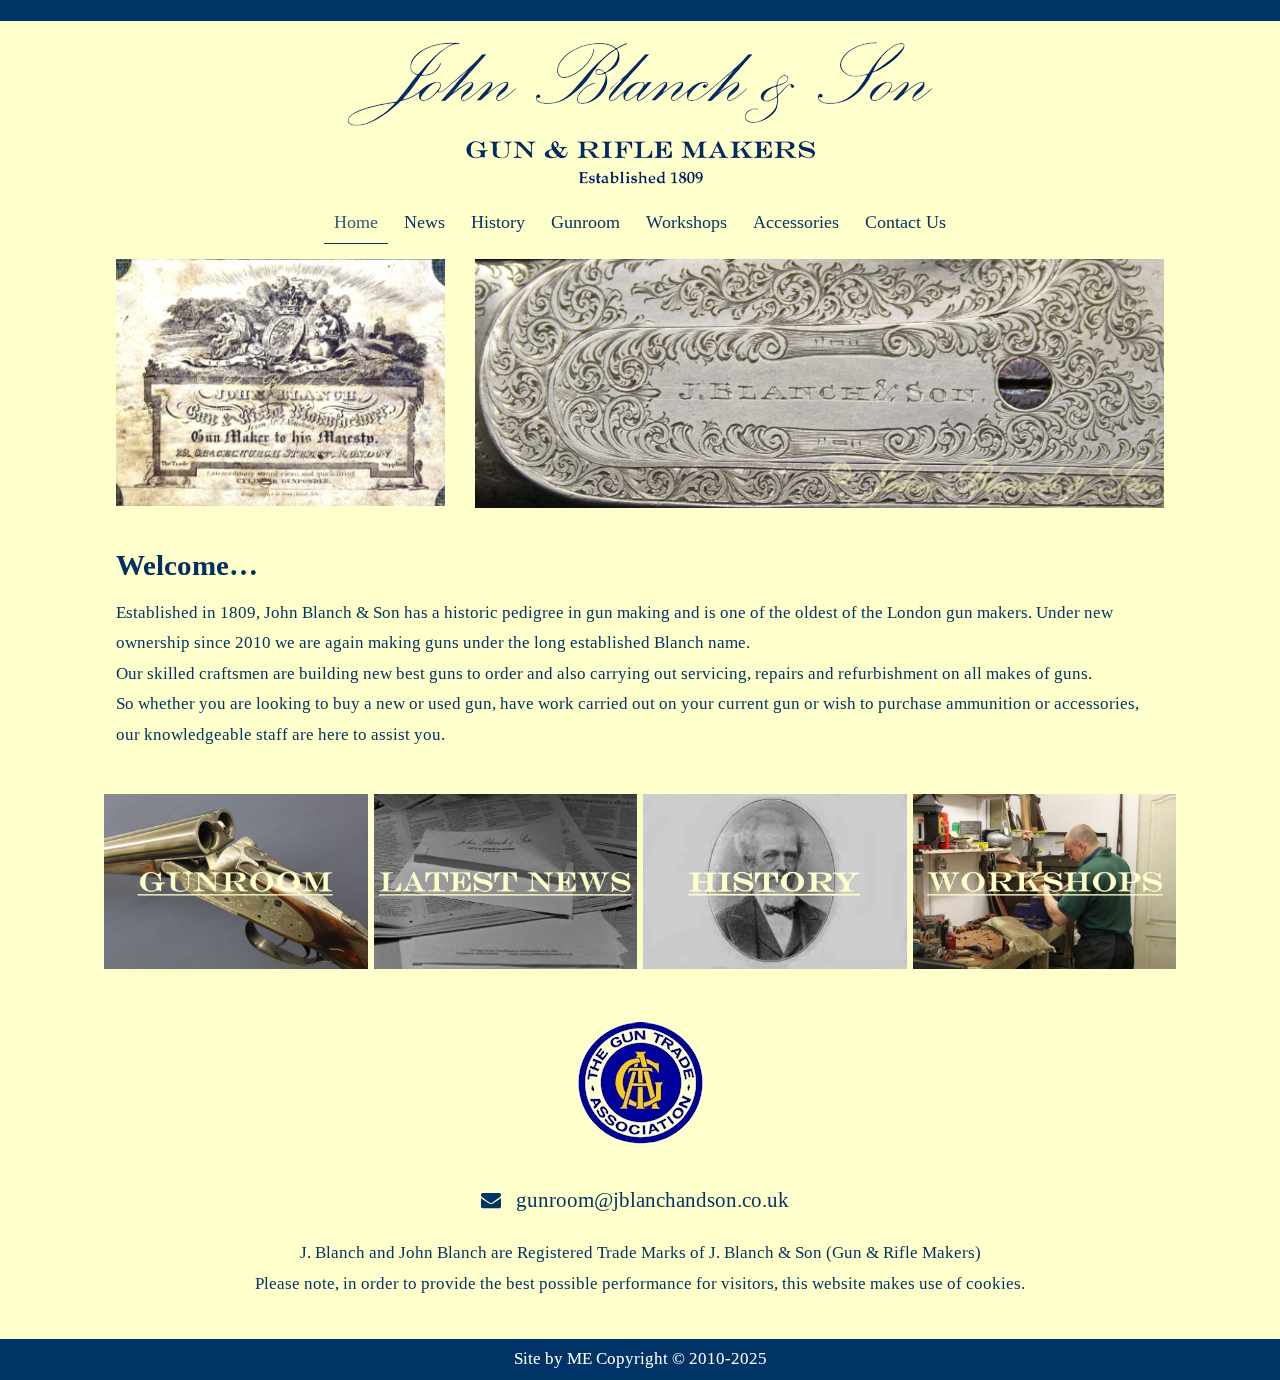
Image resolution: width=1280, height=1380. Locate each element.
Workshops (686, 222)
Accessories (796, 222)
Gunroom (585, 222)
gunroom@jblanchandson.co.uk (652, 1199)
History (498, 222)
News (424, 222)
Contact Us (905, 222)
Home (356, 222)
